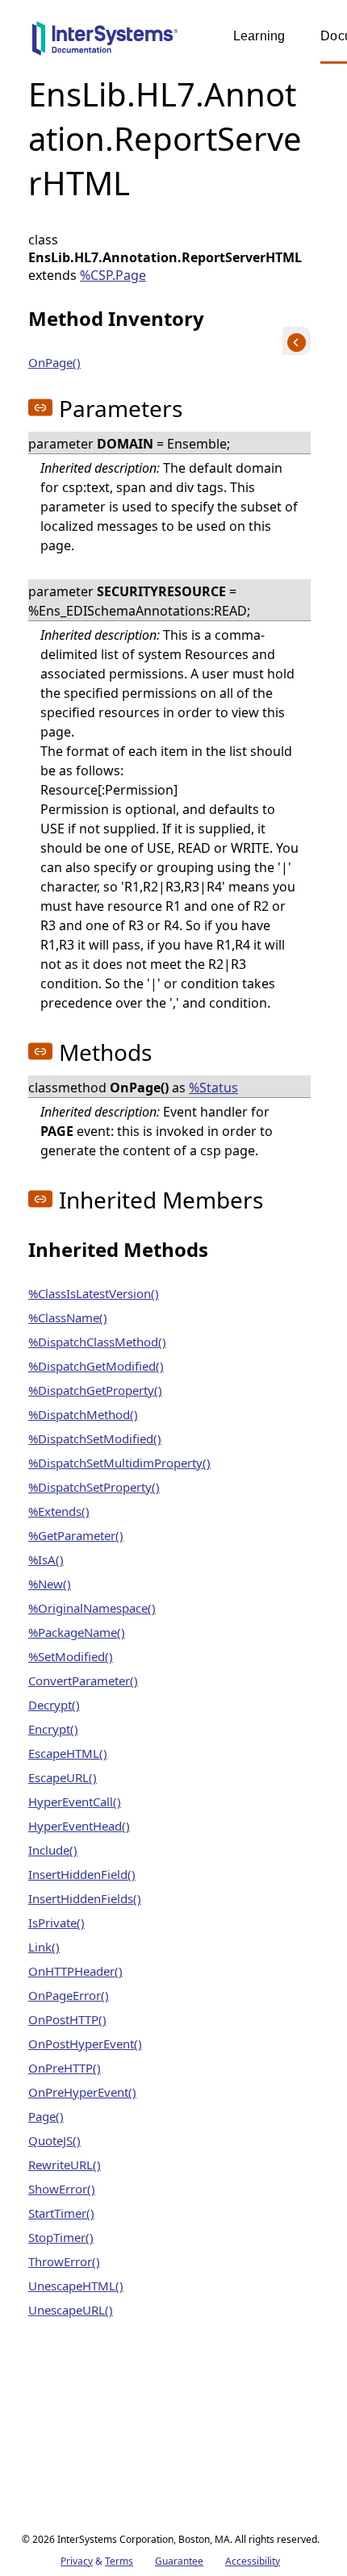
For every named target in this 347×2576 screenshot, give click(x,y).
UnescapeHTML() (76, 2286)
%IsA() (46, 1559)
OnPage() (54, 362)
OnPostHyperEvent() (85, 2044)
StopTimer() (61, 2237)
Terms (119, 2561)
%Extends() (59, 1511)
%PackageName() (77, 1632)
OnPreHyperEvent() (82, 2092)
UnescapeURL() (71, 2310)
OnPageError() (69, 1995)
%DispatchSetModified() (95, 1438)
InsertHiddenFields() (85, 1898)
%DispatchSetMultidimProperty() (119, 1463)
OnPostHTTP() (67, 2019)
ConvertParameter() (83, 1680)
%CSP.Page (113, 275)
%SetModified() (71, 1656)
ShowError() (62, 2189)
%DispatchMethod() (83, 1414)
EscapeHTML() (68, 1753)
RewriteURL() (65, 2165)
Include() (53, 1850)
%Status (213, 1088)
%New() (50, 1584)
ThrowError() (64, 2261)
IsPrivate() (56, 1923)
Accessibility (253, 2561)
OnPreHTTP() (65, 2068)
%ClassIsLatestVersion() (94, 1293)
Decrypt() (54, 1705)
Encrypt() (53, 1729)
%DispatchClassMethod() (97, 1342)
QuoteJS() (54, 2140)
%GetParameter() (76, 1535)
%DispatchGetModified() (96, 1366)
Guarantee (179, 2561)
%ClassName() (68, 1317)
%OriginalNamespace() (92, 1608)
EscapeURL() (63, 1777)
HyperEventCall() (75, 1802)
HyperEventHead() (79, 1826)
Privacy (77, 2561)
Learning (259, 36)
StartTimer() (61, 2213)
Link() (44, 1947)
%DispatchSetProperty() (94, 1487)
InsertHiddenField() (82, 1874)
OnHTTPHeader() (75, 1971)
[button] (40, 407)
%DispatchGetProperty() (95, 1390)
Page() (46, 2116)
